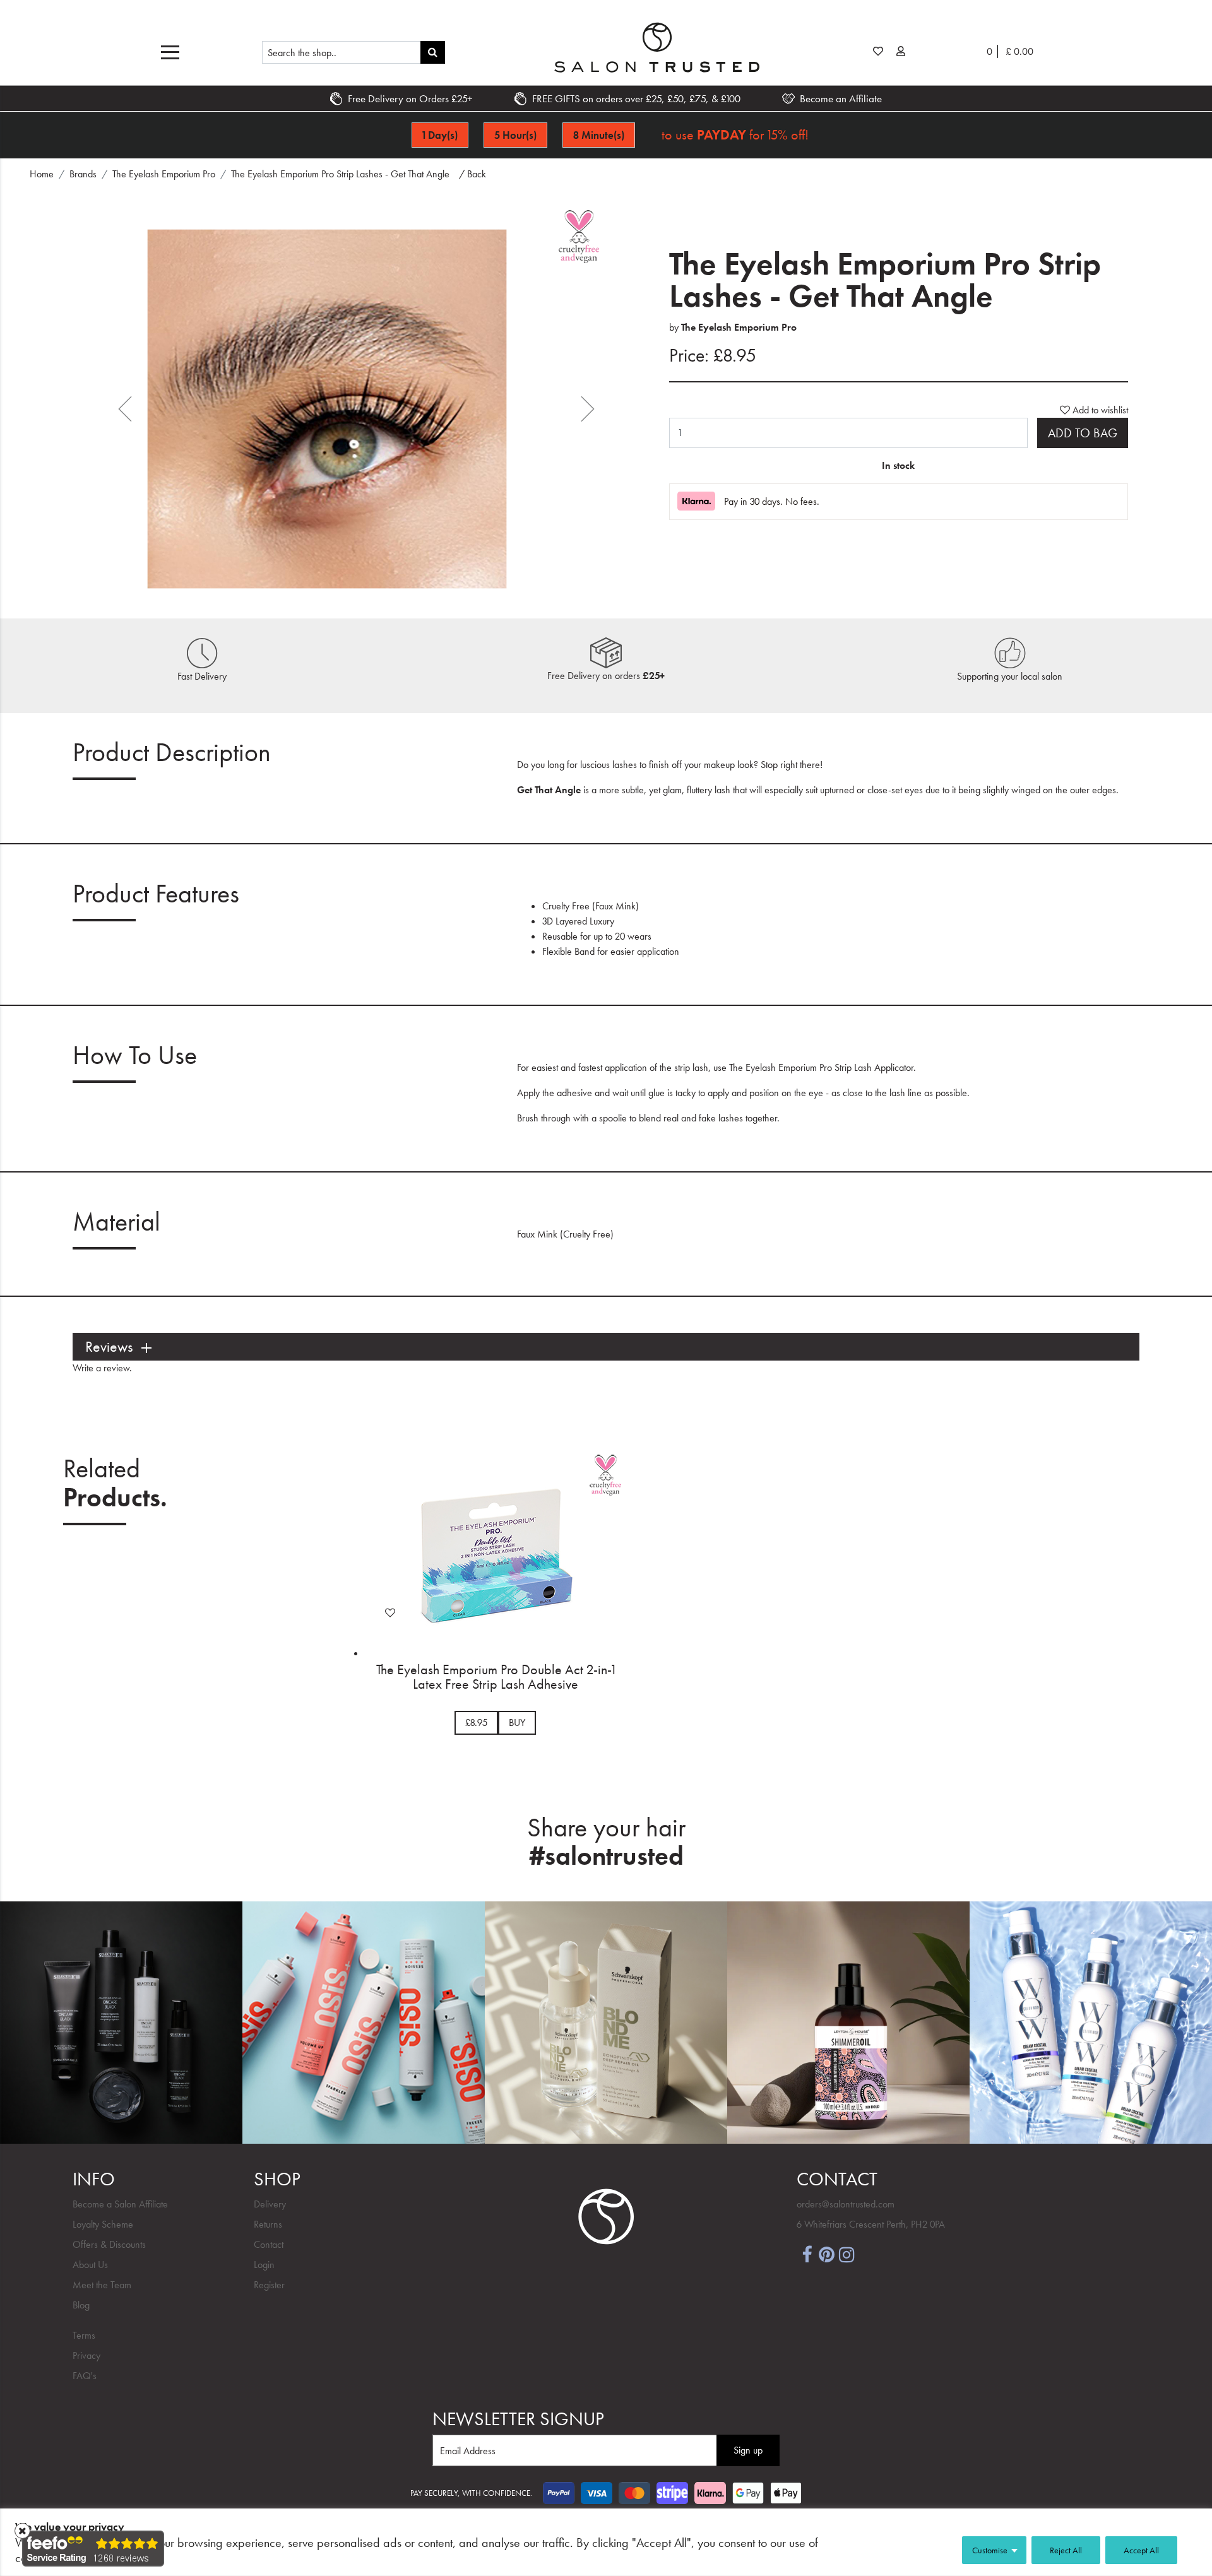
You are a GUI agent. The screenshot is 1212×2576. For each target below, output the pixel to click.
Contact (269, 2244)
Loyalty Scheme (103, 2224)
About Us (90, 2265)
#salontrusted (606, 1856)
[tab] (606, 1347)
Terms (84, 2335)
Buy (517, 1722)
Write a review (101, 1368)
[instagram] (847, 2254)
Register (269, 2285)
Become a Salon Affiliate (120, 2204)
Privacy (86, 2355)
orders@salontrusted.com (846, 2204)
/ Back (472, 174)
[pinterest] (827, 2254)
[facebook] (807, 2254)
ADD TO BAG (1083, 433)
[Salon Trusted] (656, 47)
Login (264, 2265)
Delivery (270, 2204)
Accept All (1141, 2550)
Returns (268, 2224)
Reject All (1066, 2550)
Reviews (109, 1347)
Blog (81, 2305)
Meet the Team (102, 2285)
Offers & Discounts (109, 2244)
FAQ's (85, 2376)
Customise (990, 2550)
